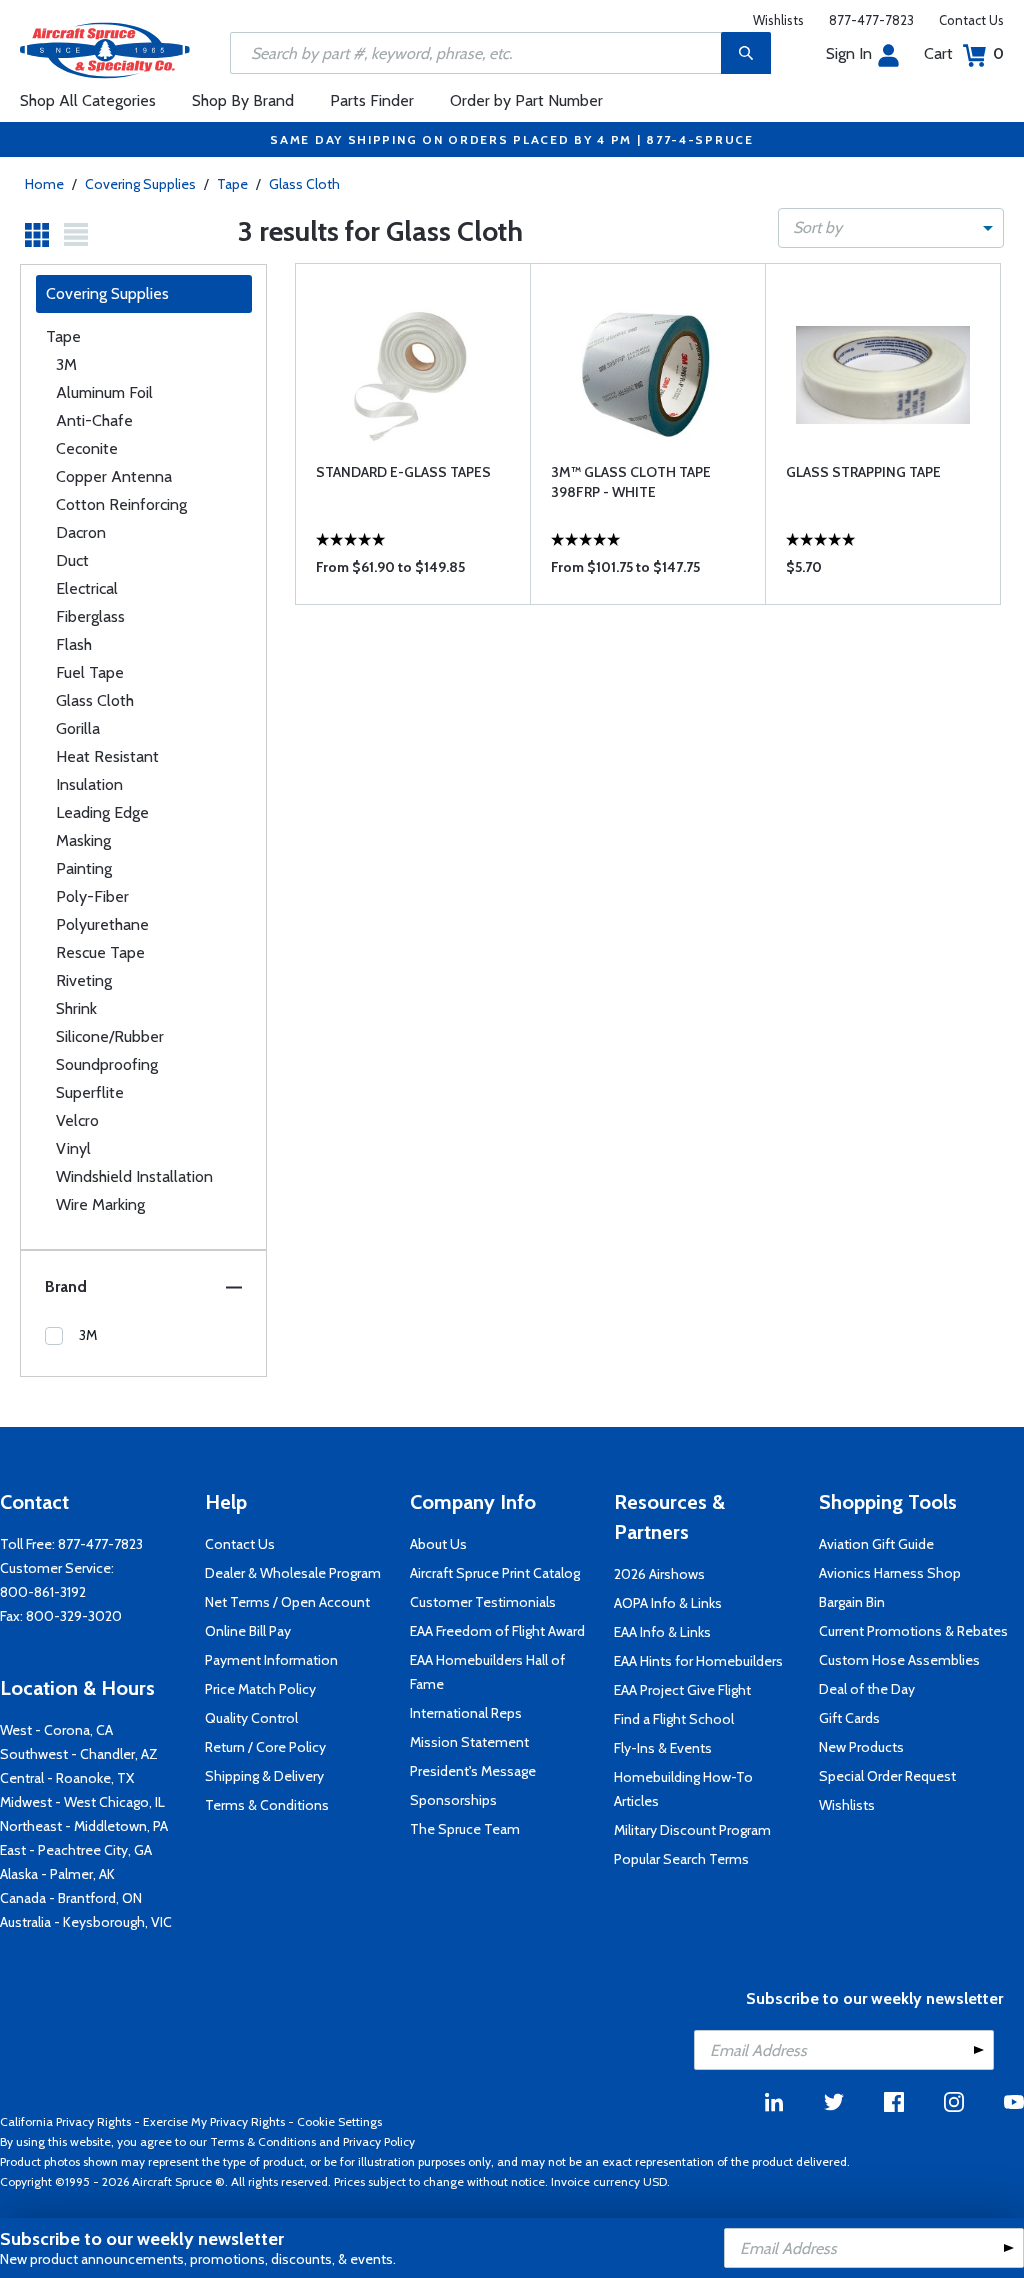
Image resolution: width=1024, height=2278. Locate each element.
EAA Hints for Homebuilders (698, 1661)
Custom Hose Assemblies (899, 1660)
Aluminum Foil (104, 392)
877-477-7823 (871, 20)
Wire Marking (100, 1204)
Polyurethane (102, 924)
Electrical (87, 588)
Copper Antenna (114, 476)
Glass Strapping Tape (863, 472)
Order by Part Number (526, 100)
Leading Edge (102, 812)
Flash (74, 644)
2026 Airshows (659, 1574)
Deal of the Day (867, 1689)
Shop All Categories (88, 100)
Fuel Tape (90, 672)
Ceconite (87, 448)
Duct (72, 560)
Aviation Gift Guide (876, 1544)
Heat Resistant (107, 756)
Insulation (89, 784)
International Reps (466, 1713)
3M (66, 364)
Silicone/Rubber (110, 1036)
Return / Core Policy (265, 1747)
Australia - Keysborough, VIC (86, 1922)
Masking (83, 840)
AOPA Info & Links (668, 1603)
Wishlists (778, 20)
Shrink (76, 1008)
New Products (861, 1747)
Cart (964, 53)
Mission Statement (469, 1742)
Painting (84, 868)
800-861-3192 (43, 1592)
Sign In (849, 53)
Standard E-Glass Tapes (403, 472)
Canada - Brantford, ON (71, 1898)
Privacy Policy (379, 2141)
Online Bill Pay (248, 1631)
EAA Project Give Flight (682, 1690)
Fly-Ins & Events (663, 1748)
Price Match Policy (260, 1689)
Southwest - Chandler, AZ (79, 1754)
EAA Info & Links (662, 1632)
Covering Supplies (140, 184)
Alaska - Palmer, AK (57, 1874)
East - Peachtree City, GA (76, 1850)
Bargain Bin (852, 1602)
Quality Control (251, 1718)
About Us (438, 1544)
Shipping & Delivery (264, 1776)
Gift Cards (849, 1718)
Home (44, 184)
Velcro (77, 1120)
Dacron (81, 532)
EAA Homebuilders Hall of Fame (487, 1672)
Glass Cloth (304, 184)
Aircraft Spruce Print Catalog (495, 1573)
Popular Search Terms (681, 1859)
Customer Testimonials (483, 1602)
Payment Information (271, 1660)
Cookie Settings (339, 2121)
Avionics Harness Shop (890, 1573)
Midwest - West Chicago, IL (82, 1802)
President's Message (473, 1771)
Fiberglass (90, 616)
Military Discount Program (692, 1830)
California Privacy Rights (65, 2121)
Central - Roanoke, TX (67, 1778)
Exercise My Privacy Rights (214, 2121)
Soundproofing (107, 1064)
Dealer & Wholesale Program (293, 1573)
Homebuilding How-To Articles (683, 1789)
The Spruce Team (465, 1829)
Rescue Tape (100, 952)
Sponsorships (453, 1800)
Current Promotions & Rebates (913, 1631)
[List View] (76, 235)
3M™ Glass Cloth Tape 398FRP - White (631, 482)
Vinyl (73, 1148)
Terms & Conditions (267, 1805)
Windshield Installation (134, 1176)
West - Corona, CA (56, 1730)
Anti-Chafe (94, 420)
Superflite (90, 1092)
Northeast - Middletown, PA (84, 1826)
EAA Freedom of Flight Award (497, 1631)
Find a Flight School (674, 1719)
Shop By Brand (243, 100)
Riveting (84, 980)
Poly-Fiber (92, 896)
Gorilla (78, 728)
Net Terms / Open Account (287, 1602)
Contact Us (971, 20)
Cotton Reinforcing (121, 504)
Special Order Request (887, 1776)
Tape (232, 184)
